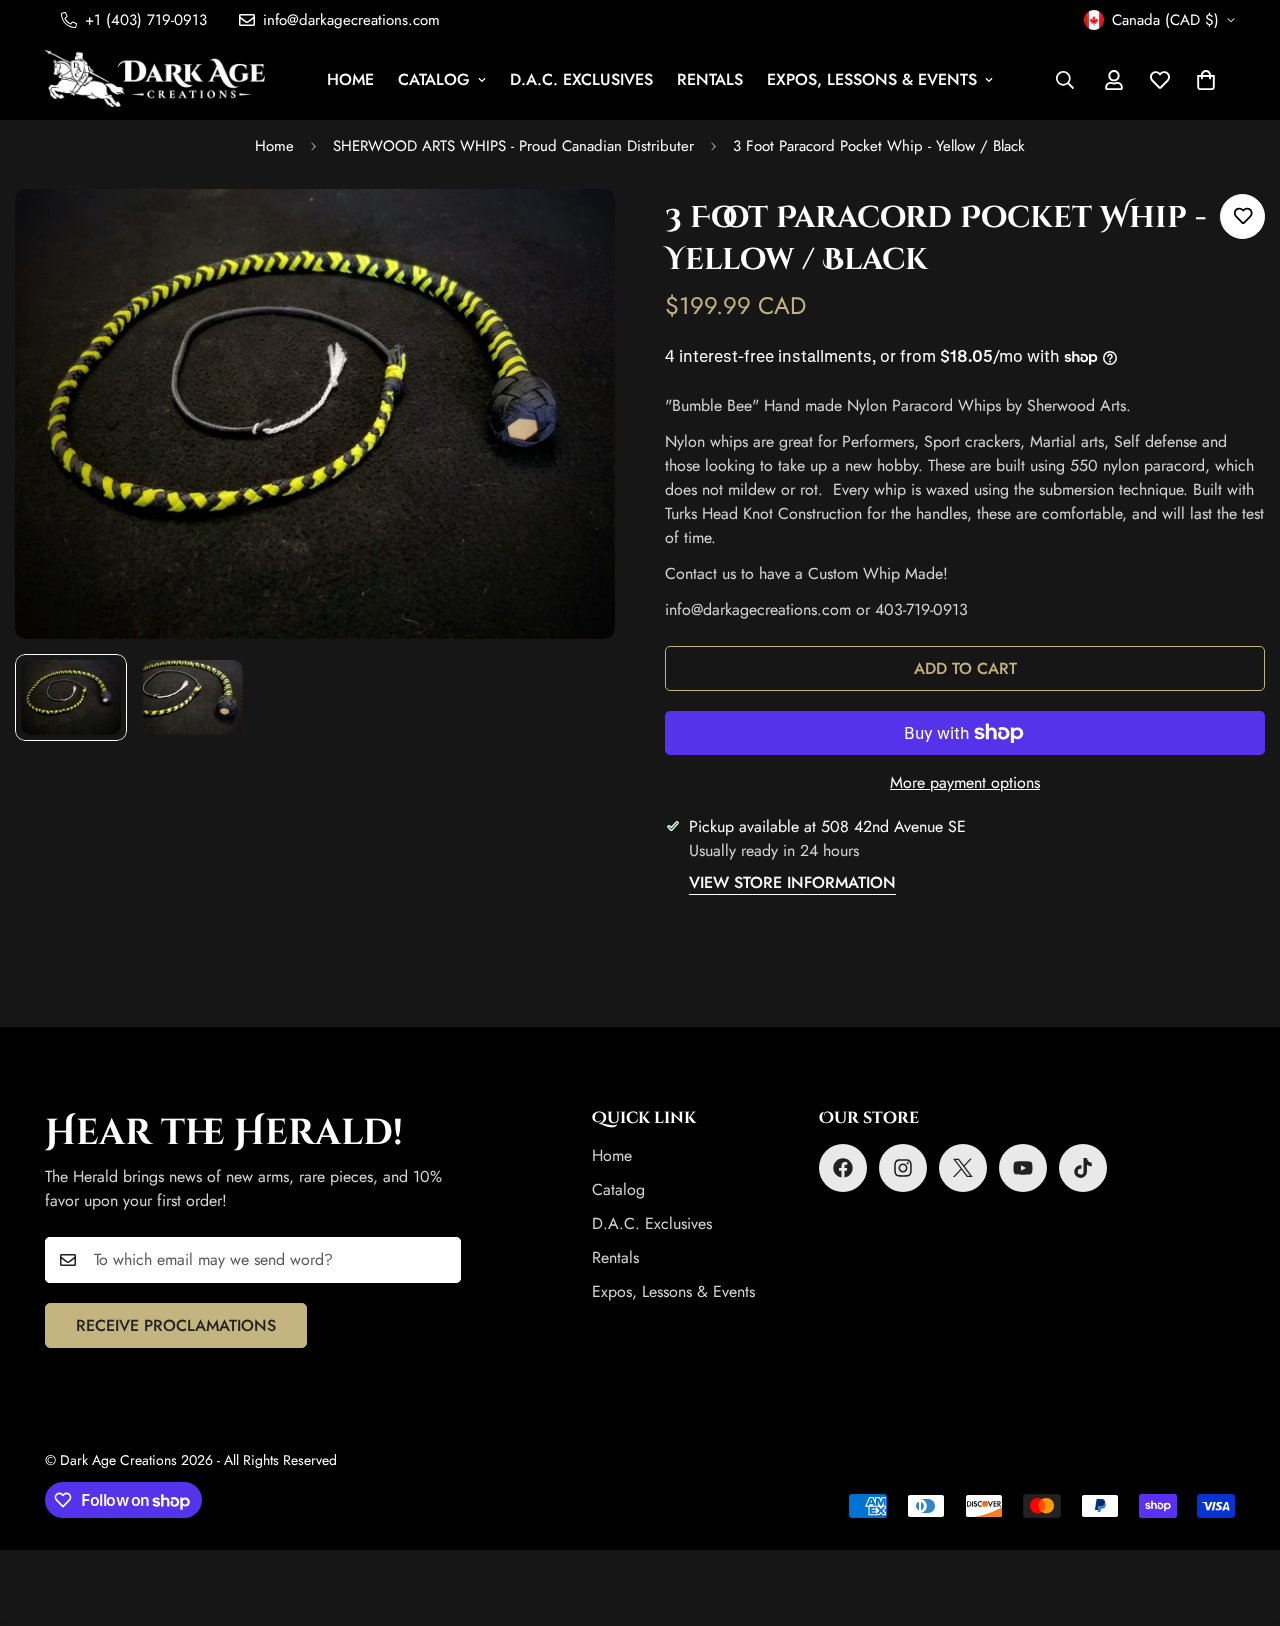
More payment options (965, 782)
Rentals (710, 79)
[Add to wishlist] (1242, 216)
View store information (792, 882)
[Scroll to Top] (1241, 1517)
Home (350, 79)
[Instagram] (903, 1168)
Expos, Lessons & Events (872, 79)
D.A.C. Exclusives (581, 79)
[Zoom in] (572, 231)
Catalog (434, 79)
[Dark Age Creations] (155, 80)
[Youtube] (1023, 1168)
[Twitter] (963, 1168)
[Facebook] (843, 1168)
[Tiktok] (1083, 1168)
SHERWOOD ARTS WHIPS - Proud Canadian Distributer (513, 146)
